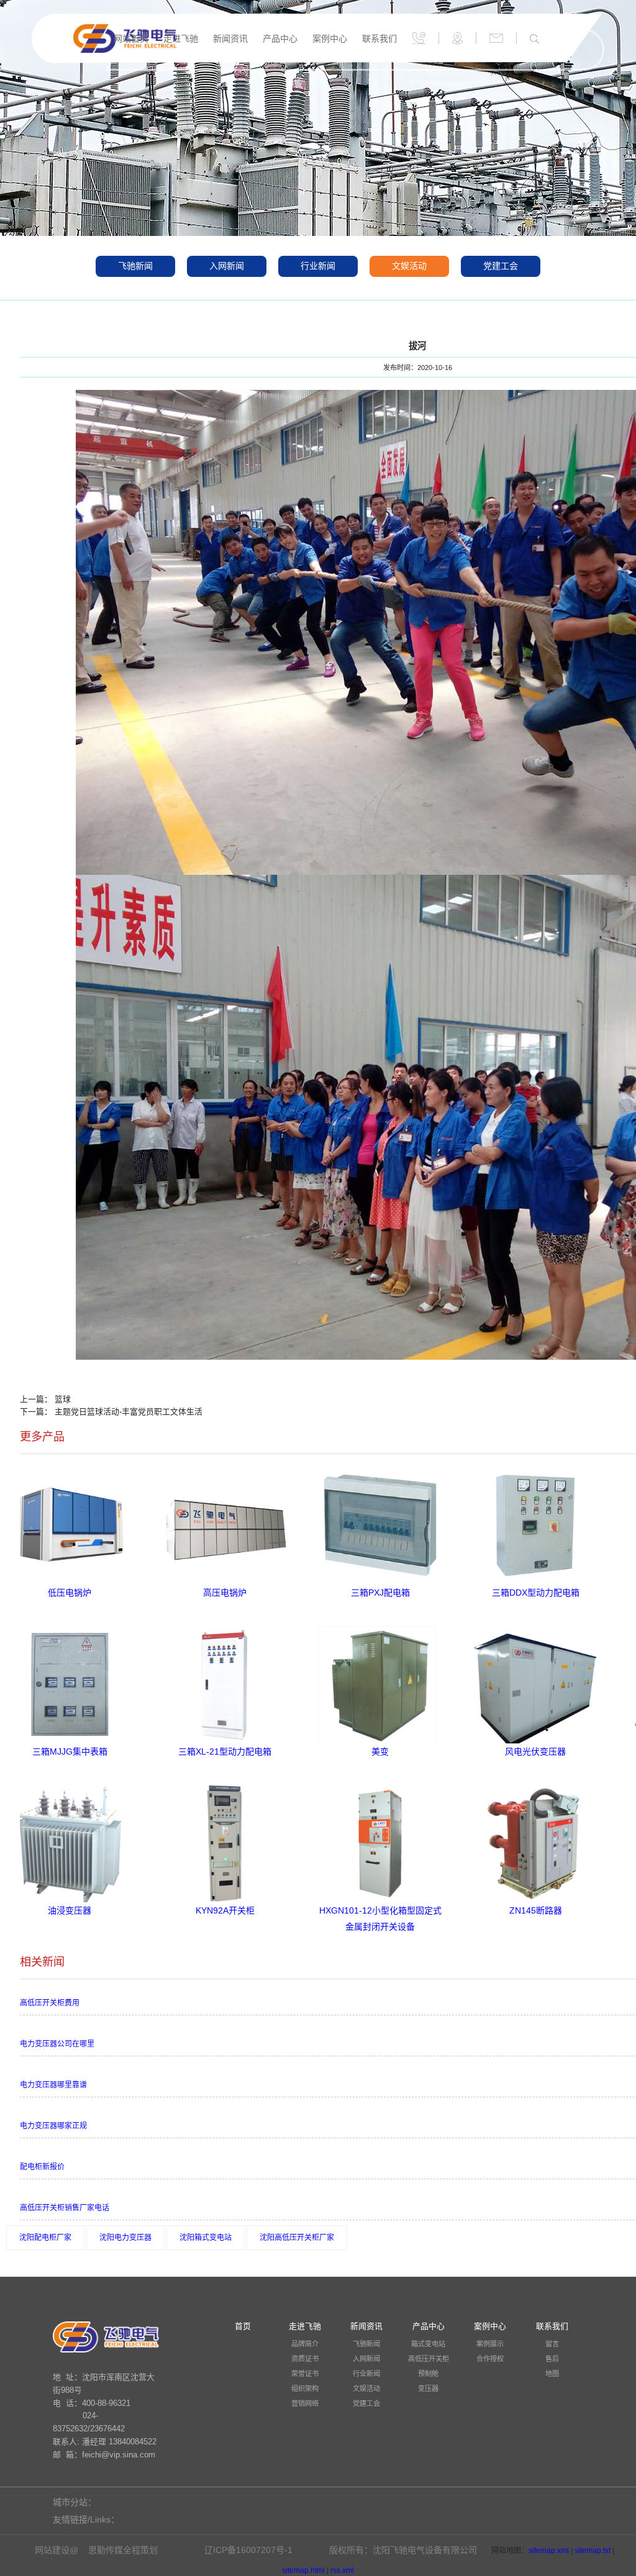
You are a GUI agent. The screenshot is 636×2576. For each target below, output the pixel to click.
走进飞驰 (181, 38)
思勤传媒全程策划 (123, 2550)
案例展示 (490, 2344)
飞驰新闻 (135, 266)
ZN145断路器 (536, 1910)
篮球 (63, 1399)
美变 (380, 1751)
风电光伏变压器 (535, 1751)
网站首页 (131, 38)
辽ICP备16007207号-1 (248, 2550)
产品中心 (280, 38)
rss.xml (342, 2570)
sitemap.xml (549, 2551)
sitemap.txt (593, 2551)
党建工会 (501, 266)
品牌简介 (305, 2344)
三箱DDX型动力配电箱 (536, 1593)
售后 (552, 2359)
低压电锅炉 (70, 1593)
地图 (552, 2374)
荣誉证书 (305, 2374)
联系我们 (379, 38)
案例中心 (330, 38)
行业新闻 (318, 266)
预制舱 (428, 2374)
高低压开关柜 (429, 2359)
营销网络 (305, 2403)
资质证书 (305, 2359)
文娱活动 (409, 266)
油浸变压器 (70, 1910)
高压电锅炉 (225, 1593)
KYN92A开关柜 (225, 1910)
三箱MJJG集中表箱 (70, 1751)
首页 (243, 2326)
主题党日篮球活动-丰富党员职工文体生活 (129, 1412)
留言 (552, 2344)
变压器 (428, 2388)
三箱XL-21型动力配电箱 (225, 1751)
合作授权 (490, 2359)
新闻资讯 (230, 38)
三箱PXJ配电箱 (380, 1593)
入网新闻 (227, 266)
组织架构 (305, 2388)
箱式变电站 (428, 2344)
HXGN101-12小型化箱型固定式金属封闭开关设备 (380, 1912)
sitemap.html (303, 2570)
